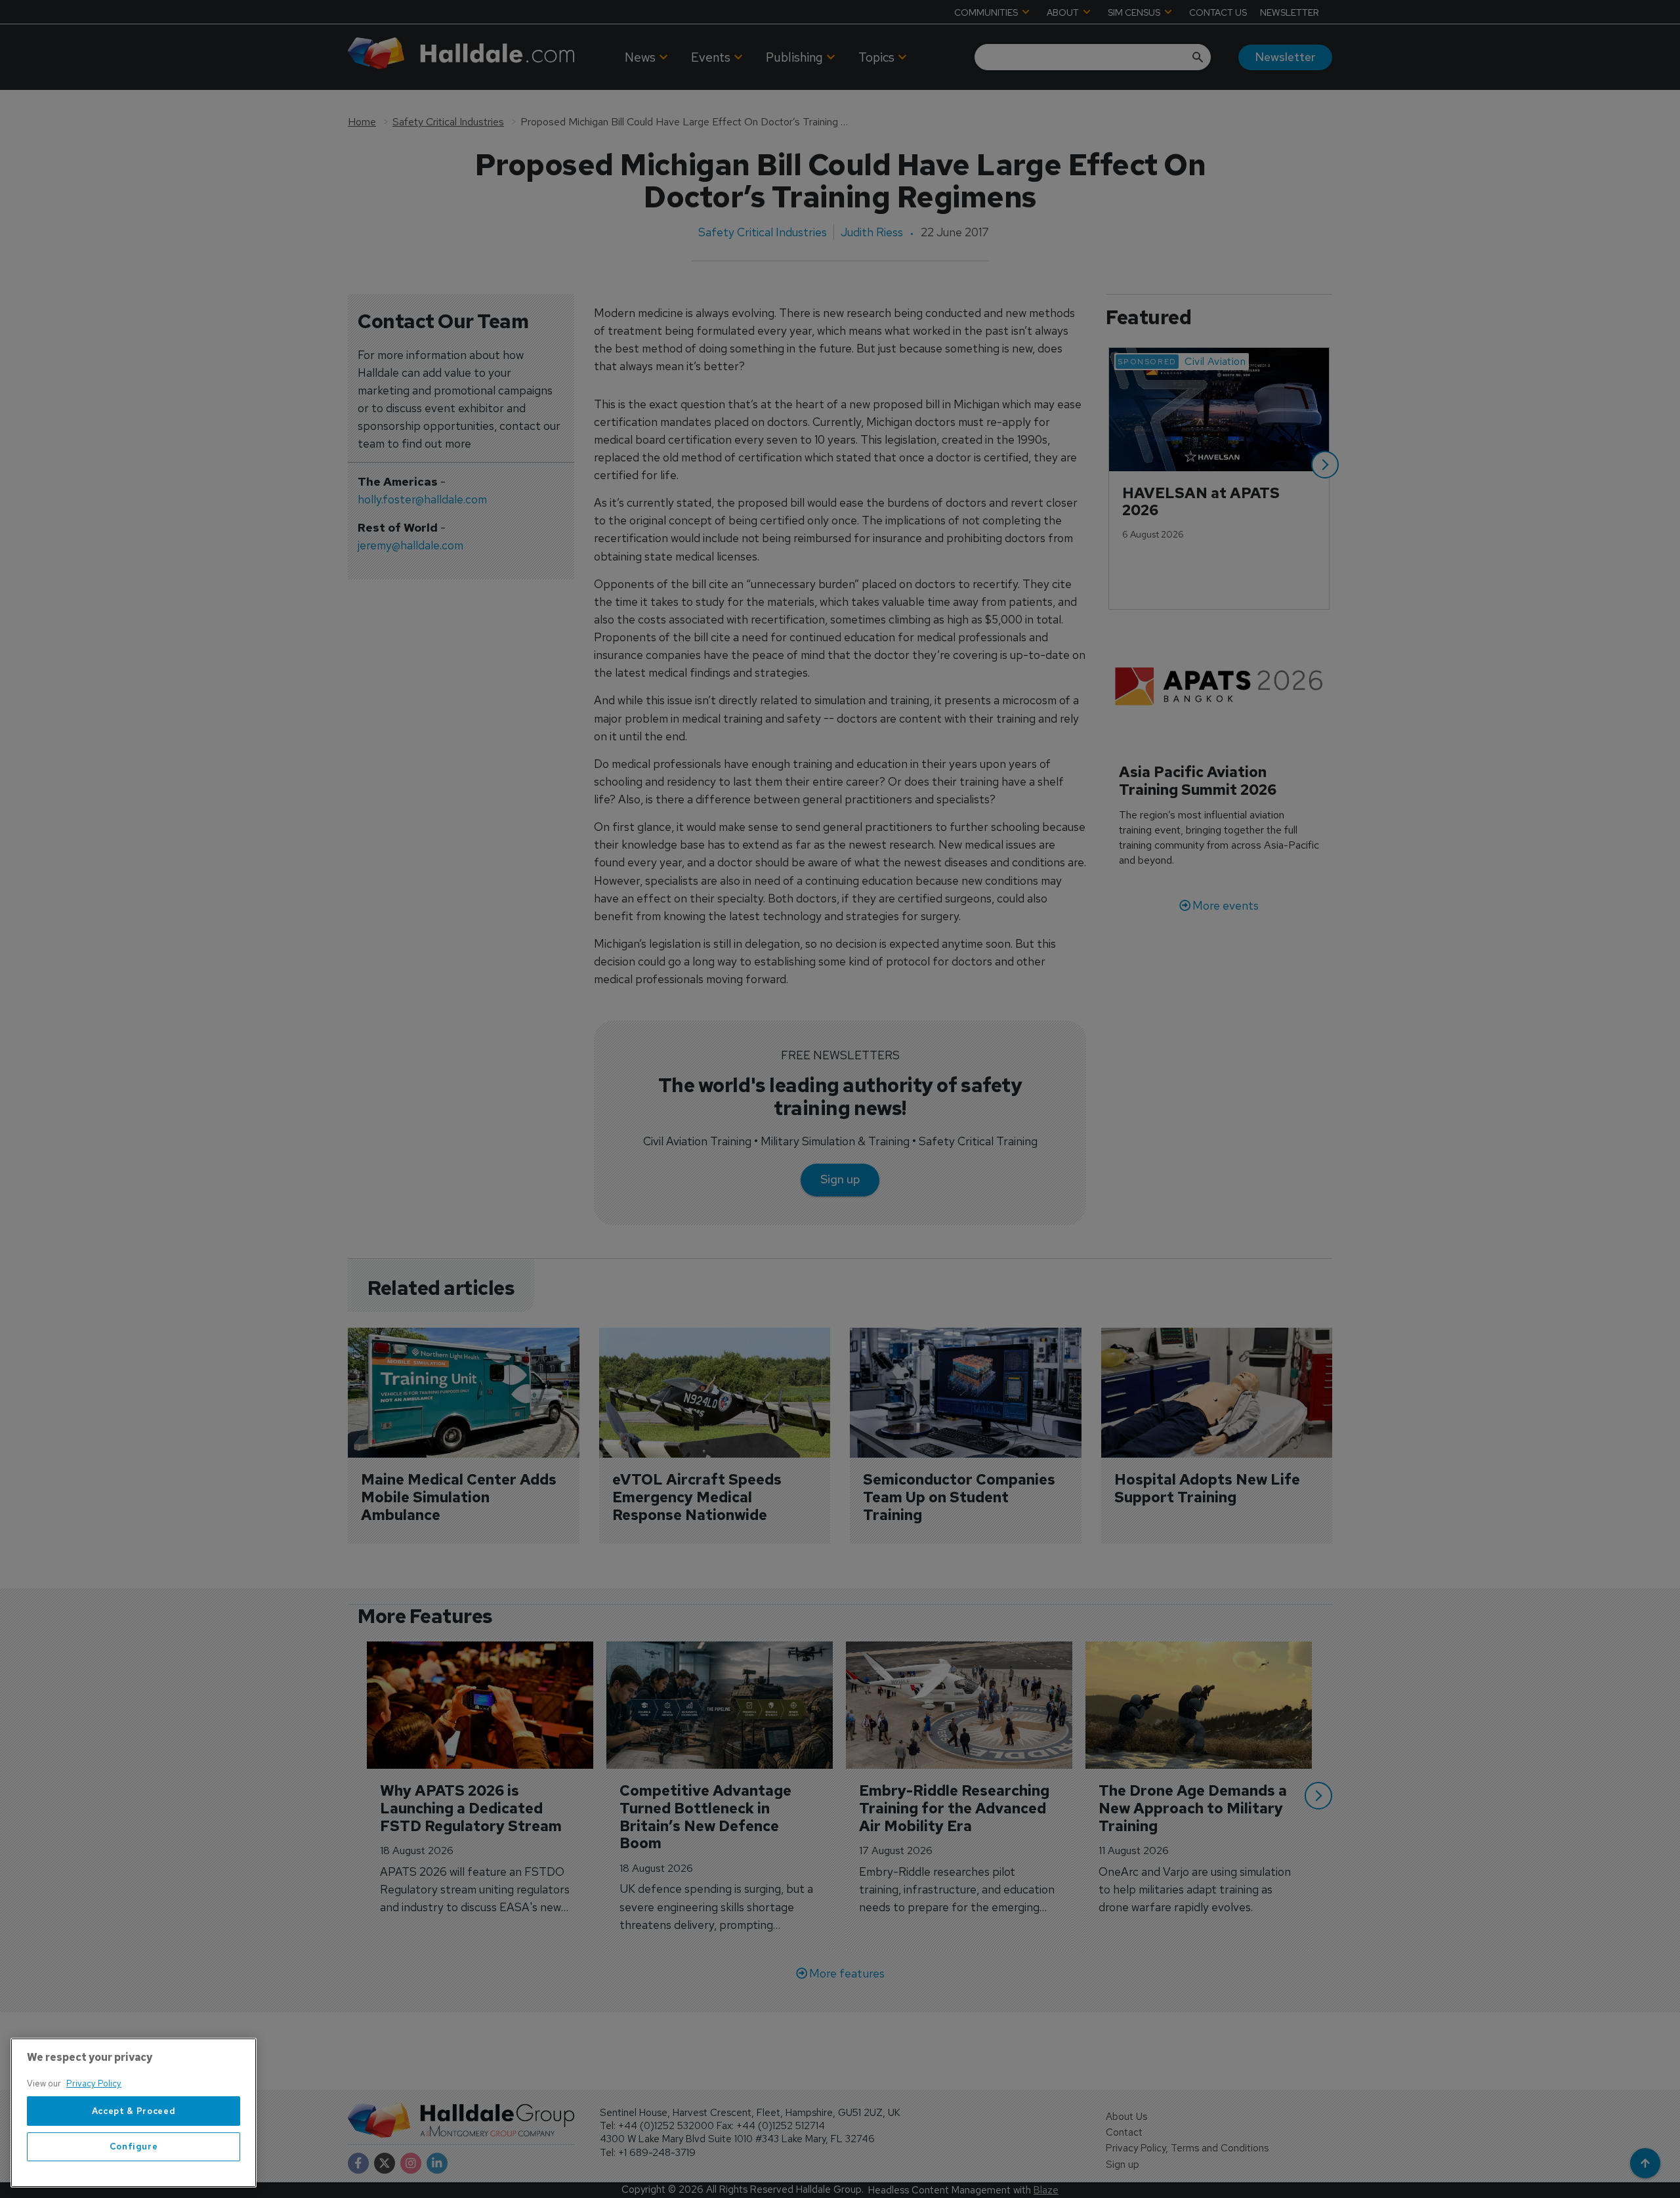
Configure (134, 2146)
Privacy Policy (94, 2083)
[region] (134, 2113)
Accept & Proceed (134, 2111)
